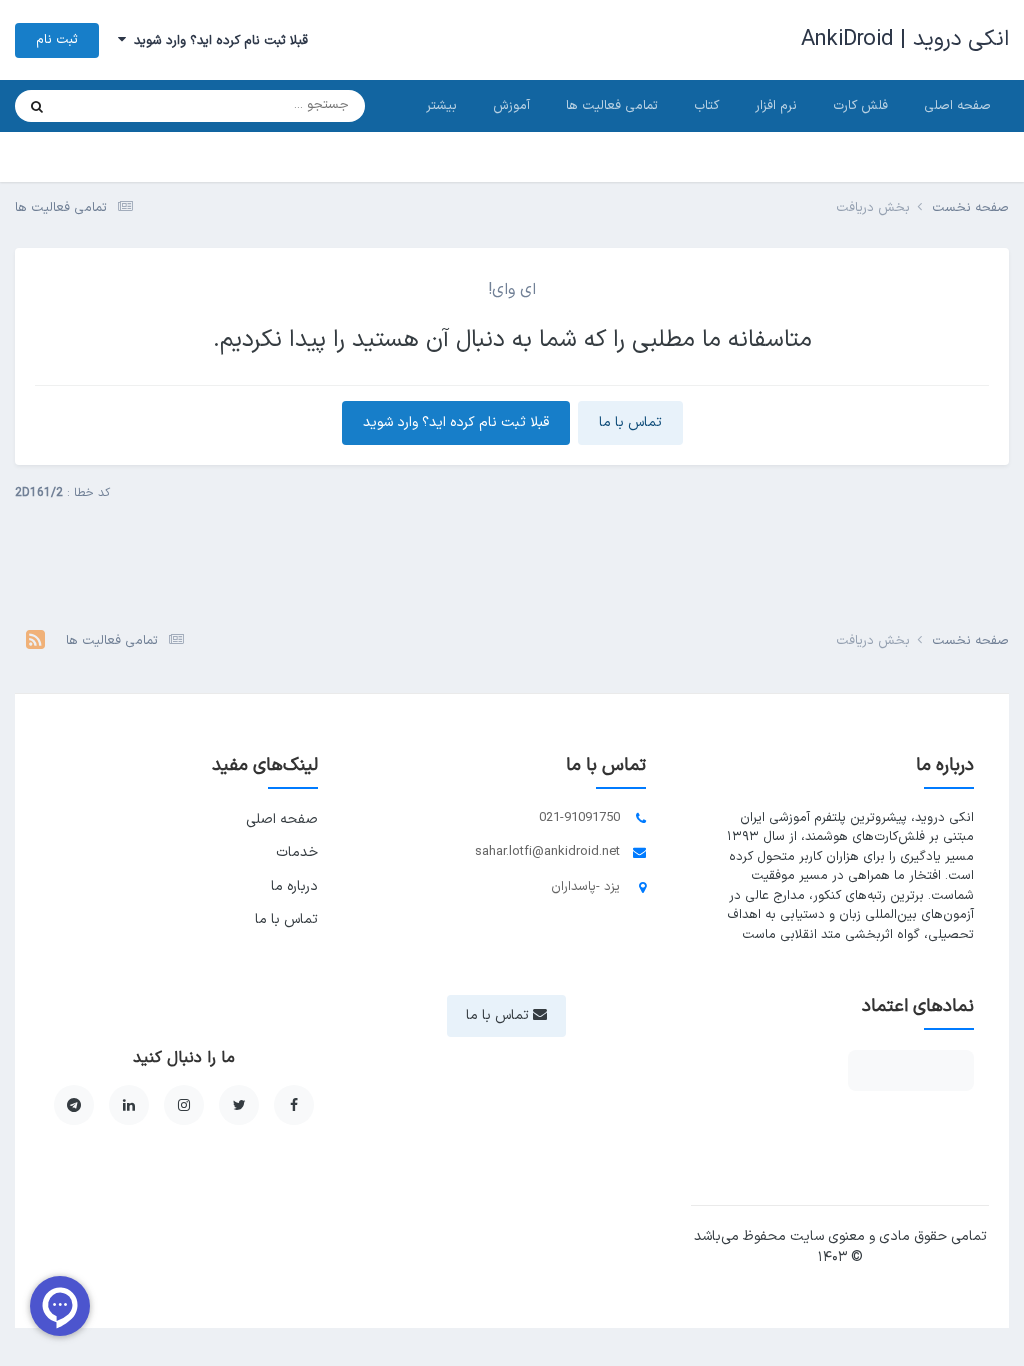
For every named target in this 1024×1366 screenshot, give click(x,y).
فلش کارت (860, 106)
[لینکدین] (129, 1105)
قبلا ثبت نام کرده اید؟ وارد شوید (217, 41)
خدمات (297, 852)
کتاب (706, 106)
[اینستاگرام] (184, 1105)
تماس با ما (630, 422)
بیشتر (441, 106)
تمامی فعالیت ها (612, 106)
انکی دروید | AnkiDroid (905, 39)
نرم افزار (776, 106)
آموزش (511, 106)
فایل (96, 106)
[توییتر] (239, 1105)
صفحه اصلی (957, 106)
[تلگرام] (74, 1105)
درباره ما (294, 886)
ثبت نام (57, 40)
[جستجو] (37, 106)
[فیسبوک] (294, 1105)
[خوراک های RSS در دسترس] (35, 642)
